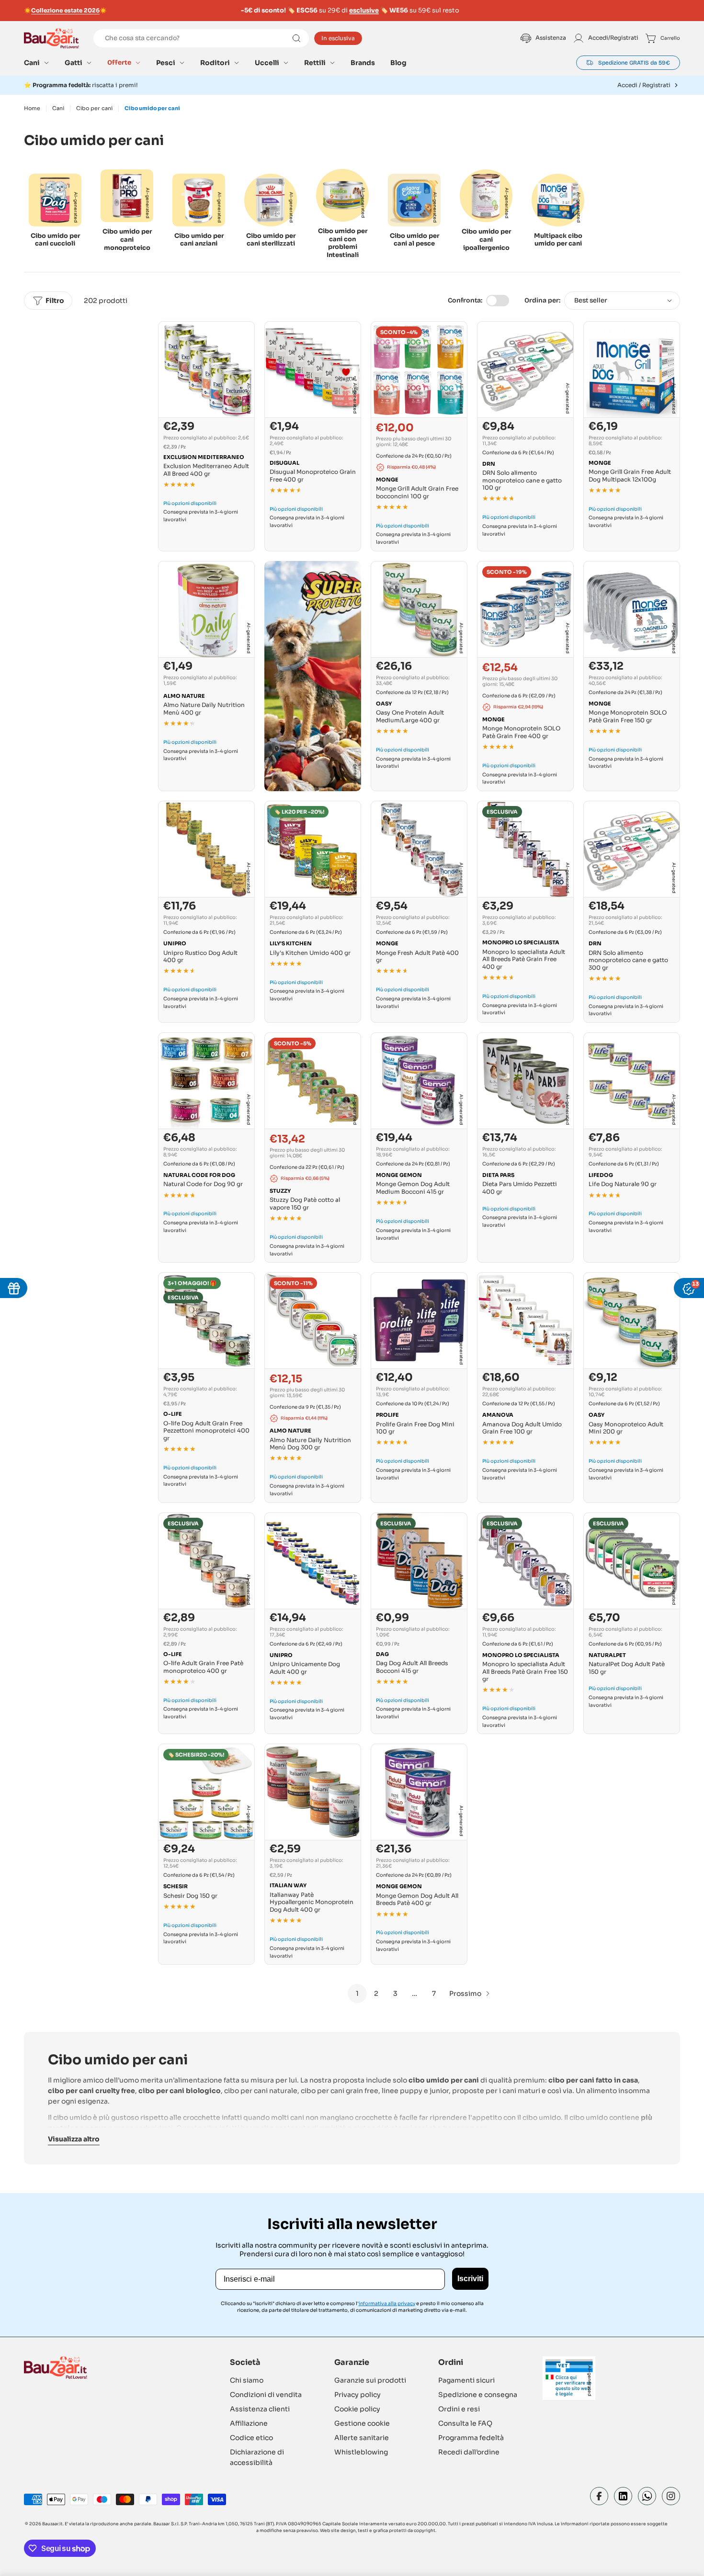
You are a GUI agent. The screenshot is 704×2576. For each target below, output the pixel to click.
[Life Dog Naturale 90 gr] (632, 1081)
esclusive (364, 10)
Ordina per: (542, 300)
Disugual (284, 463)
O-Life (173, 1414)
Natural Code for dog (199, 1175)
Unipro (175, 943)
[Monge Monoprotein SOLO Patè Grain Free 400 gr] (525, 609)
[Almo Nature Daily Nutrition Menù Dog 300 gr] (313, 1321)
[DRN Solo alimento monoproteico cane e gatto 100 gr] (525, 370)
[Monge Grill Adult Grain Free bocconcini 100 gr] (419, 370)
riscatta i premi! (85, 85)
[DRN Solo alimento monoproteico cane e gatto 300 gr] (632, 849)
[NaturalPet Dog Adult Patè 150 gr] (632, 1561)
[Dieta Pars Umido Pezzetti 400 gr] (525, 1081)
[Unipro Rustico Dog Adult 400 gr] (206, 849)
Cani (58, 108)
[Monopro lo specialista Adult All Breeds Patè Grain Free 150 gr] (525, 1561)
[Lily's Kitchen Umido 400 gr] (313, 849)
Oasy (384, 704)
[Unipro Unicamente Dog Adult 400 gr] (313, 1561)
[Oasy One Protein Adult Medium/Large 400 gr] (419, 609)
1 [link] (357, 1994)
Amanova (498, 1415)
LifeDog (601, 1175)
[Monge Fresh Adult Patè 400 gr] (419, 849)
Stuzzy (280, 1191)
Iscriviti (470, 2279)
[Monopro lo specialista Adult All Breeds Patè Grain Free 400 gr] (525, 849)
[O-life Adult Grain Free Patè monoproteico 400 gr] (206, 1561)
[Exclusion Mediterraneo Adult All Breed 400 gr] (206, 370)
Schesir (176, 1886)
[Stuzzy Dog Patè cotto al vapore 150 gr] (313, 1081)
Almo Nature (184, 696)
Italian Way (288, 1885)
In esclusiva (338, 38)
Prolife (387, 1415)
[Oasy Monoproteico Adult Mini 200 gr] (632, 1321)
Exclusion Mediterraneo (204, 457)
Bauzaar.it (52, 2524)
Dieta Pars (498, 1175)
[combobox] (201, 38)
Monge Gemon (399, 1175)
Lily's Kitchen (291, 943)
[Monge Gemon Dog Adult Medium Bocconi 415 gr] (419, 1081)
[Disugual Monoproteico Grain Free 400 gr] (313, 370)
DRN (489, 464)
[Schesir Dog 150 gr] (206, 1792)
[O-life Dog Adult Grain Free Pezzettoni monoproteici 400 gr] (206, 1321)
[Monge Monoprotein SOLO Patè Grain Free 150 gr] (632, 609)
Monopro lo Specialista (521, 942)
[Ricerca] (296, 38)
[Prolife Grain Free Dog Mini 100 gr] (419, 1321)
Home (32, 108)
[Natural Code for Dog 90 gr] (206, 1081)
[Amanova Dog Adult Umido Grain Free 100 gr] (525, 1321)
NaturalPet (607, 1655)
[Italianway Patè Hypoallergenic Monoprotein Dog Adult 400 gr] (313, 1792)
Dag (382, 1654)
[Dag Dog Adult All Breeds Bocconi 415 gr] (419, 1561)
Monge (387, 480)
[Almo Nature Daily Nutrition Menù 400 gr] (206, 609)
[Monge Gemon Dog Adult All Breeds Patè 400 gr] (419, 1792)
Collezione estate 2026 (65, 10)
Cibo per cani (94, 108)
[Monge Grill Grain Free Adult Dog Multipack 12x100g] (632, 370)
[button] (37, 63)
